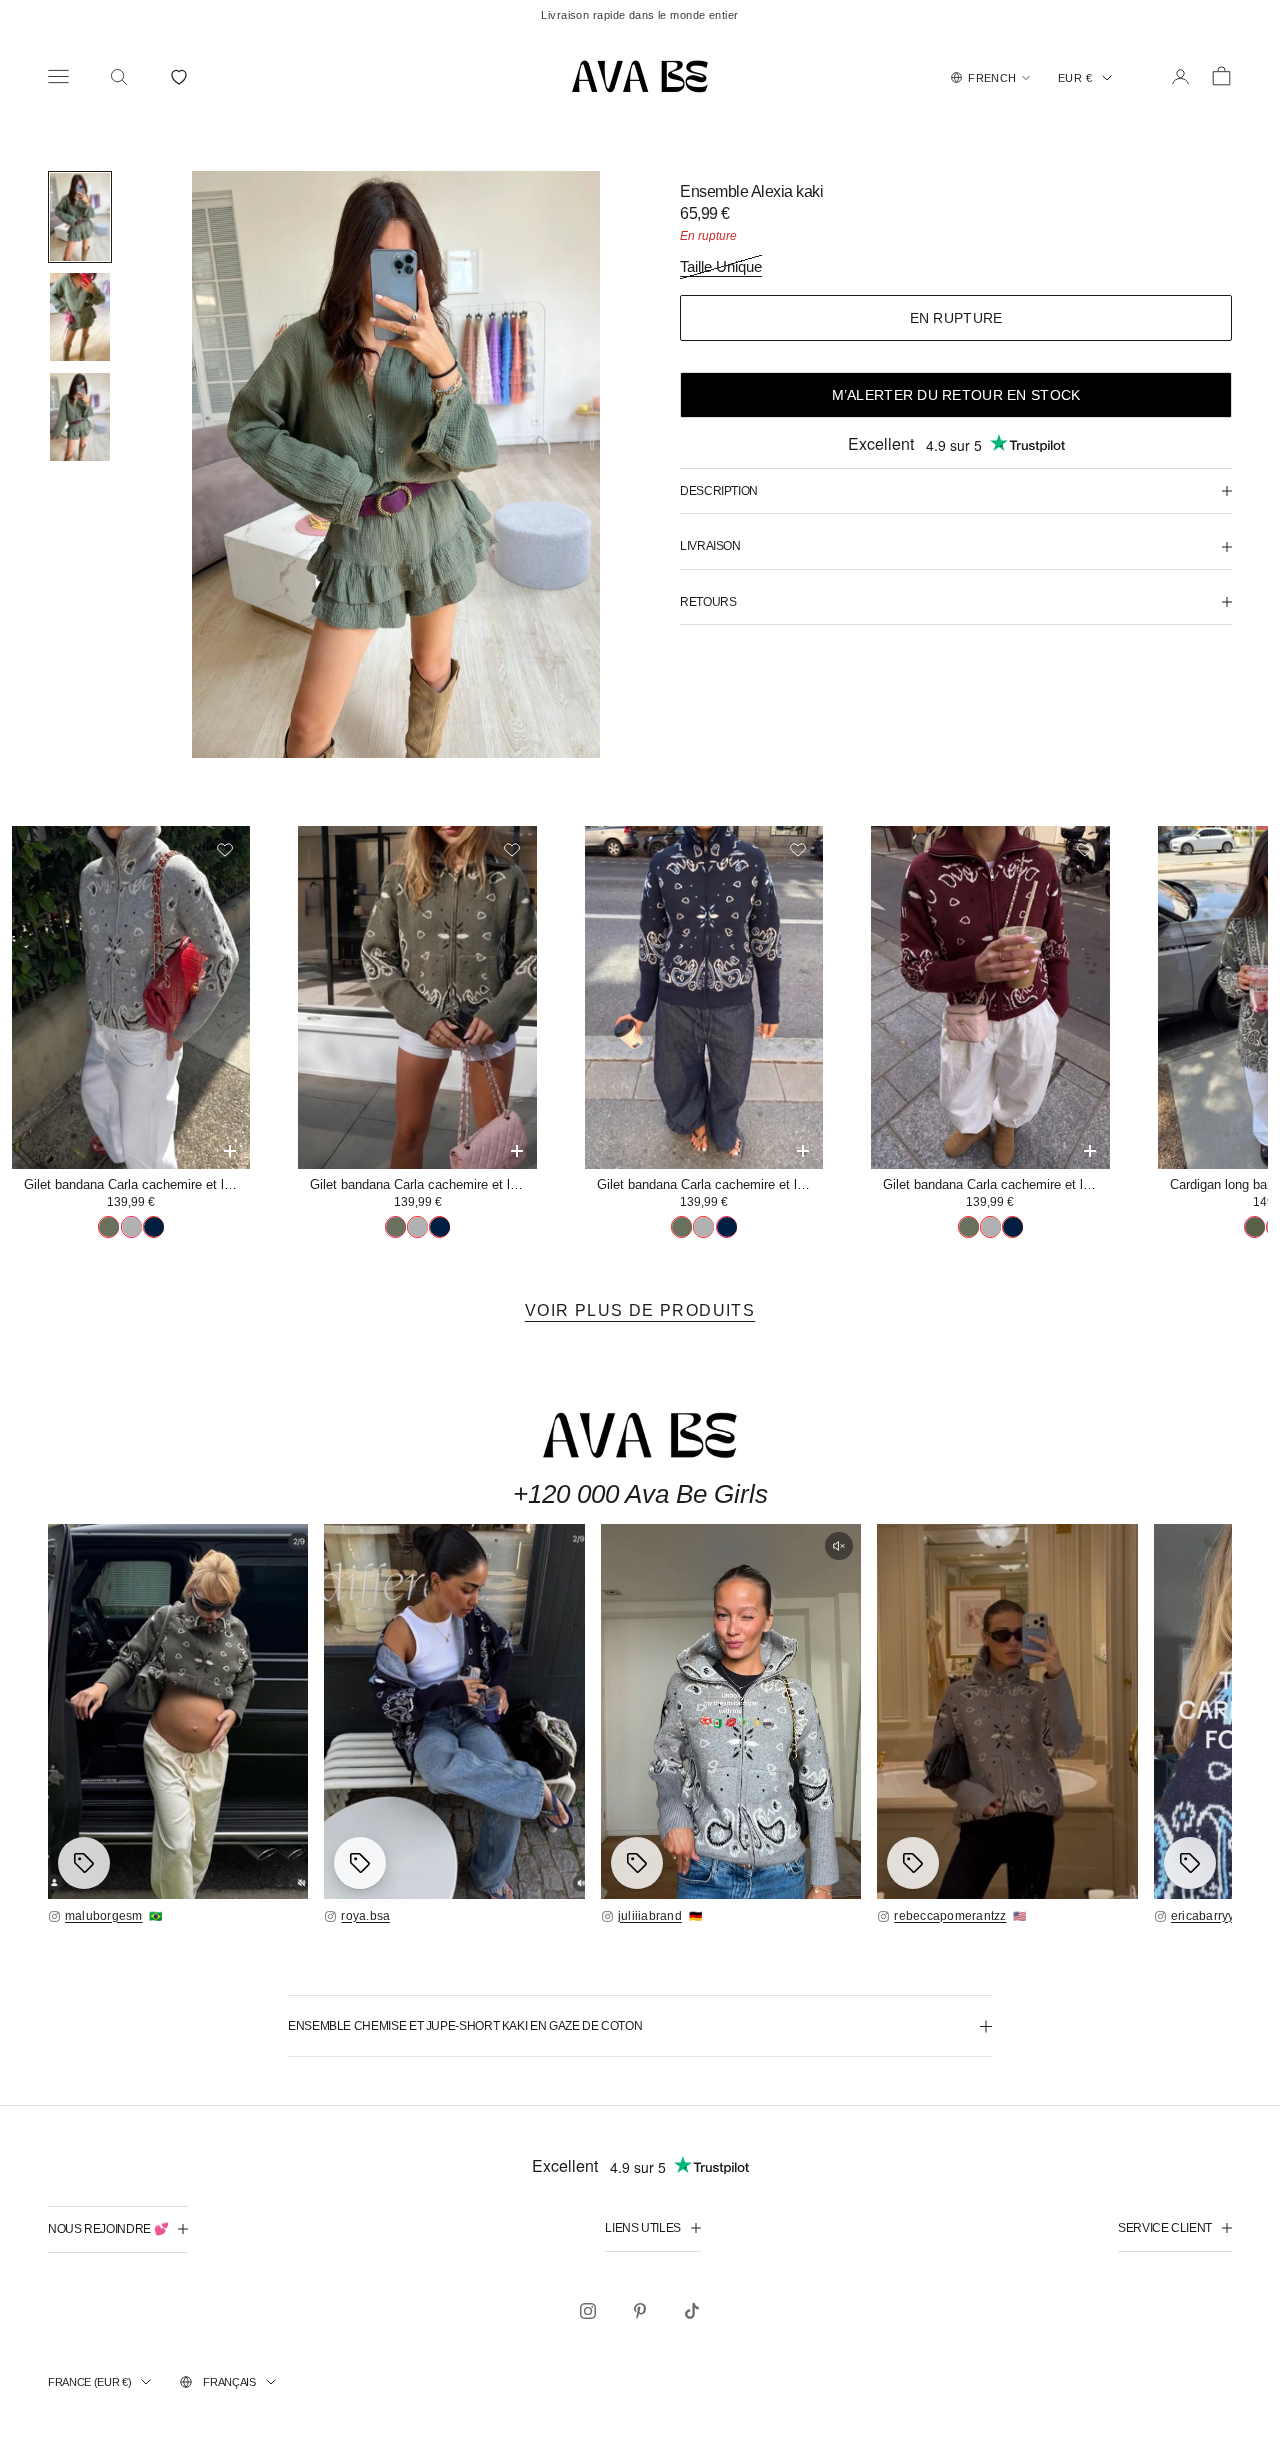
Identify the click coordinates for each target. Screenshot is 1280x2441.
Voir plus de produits (640, 1310)
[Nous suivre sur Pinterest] (640, 2311)
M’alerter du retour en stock (956, 395)
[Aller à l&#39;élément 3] (80, 417)
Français (229, 2382)
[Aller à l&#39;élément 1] (80, 217)
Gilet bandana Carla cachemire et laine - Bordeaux (996, 1184)
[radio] (108, 1227)
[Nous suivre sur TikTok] (692, 2311)
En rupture (956, 318)
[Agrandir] (178, 1711)
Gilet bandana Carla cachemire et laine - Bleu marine (710, 1184)
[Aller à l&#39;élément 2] (80, 317)
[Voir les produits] (84, 1863)
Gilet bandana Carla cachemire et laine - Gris (137, 1184)
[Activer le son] (839, 1546)
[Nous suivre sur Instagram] (588, 2311)
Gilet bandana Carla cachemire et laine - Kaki (423, 1184)
